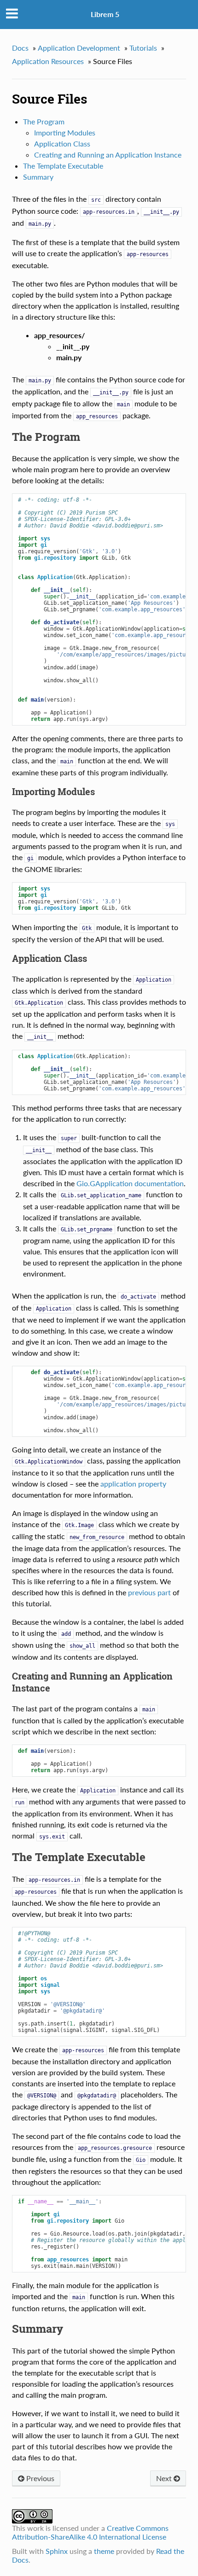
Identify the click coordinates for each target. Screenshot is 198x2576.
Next (165, 2478)
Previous (39, 2478)
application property (133, 1484)
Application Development (79, 48)
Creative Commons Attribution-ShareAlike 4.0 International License (90, 2532)
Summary (38, 177)
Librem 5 (105, 14)
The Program (44, 121)
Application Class (62, 143)
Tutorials (143, 48)
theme (104, 2551)
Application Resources (48, 61)
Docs (20, 48)
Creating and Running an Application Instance (108, 155)
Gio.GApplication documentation (130, 1183)
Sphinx (57, 2551)
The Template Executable (63, 166)
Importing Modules (65, 132)
